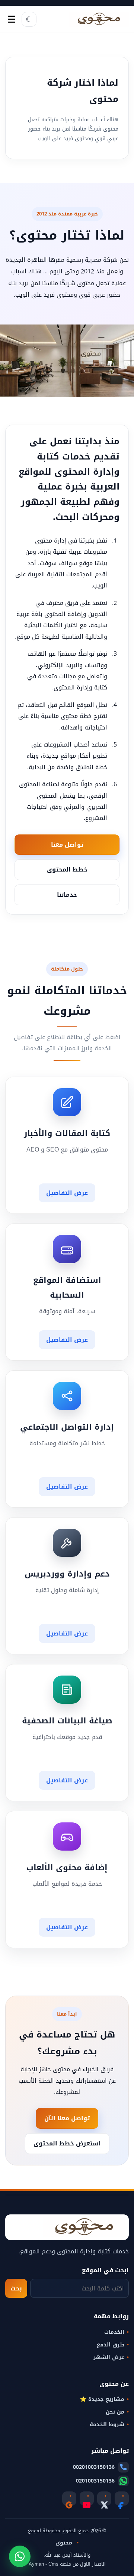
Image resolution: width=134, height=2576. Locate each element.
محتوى (65, 2543)
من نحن (115, 2412)
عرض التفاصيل (67, 1193)
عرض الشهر (109, 2358)
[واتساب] (20, 2556)
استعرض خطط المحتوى (67, 2143)
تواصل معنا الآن (67, 2118)
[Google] (69, 2498)
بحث (16, 2288)
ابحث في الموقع (105, 2270)
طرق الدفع (111, 2345)
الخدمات (114, 2332)
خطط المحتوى (67, 869)
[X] (104, 2498)
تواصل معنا (67, 845)
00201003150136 (94, 2467)
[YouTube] (87, 2498)
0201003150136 (95, 2481)
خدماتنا (67, 895)
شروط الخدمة (107, 2425)
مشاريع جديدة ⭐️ (102, 2399)
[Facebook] (122, 2498)
